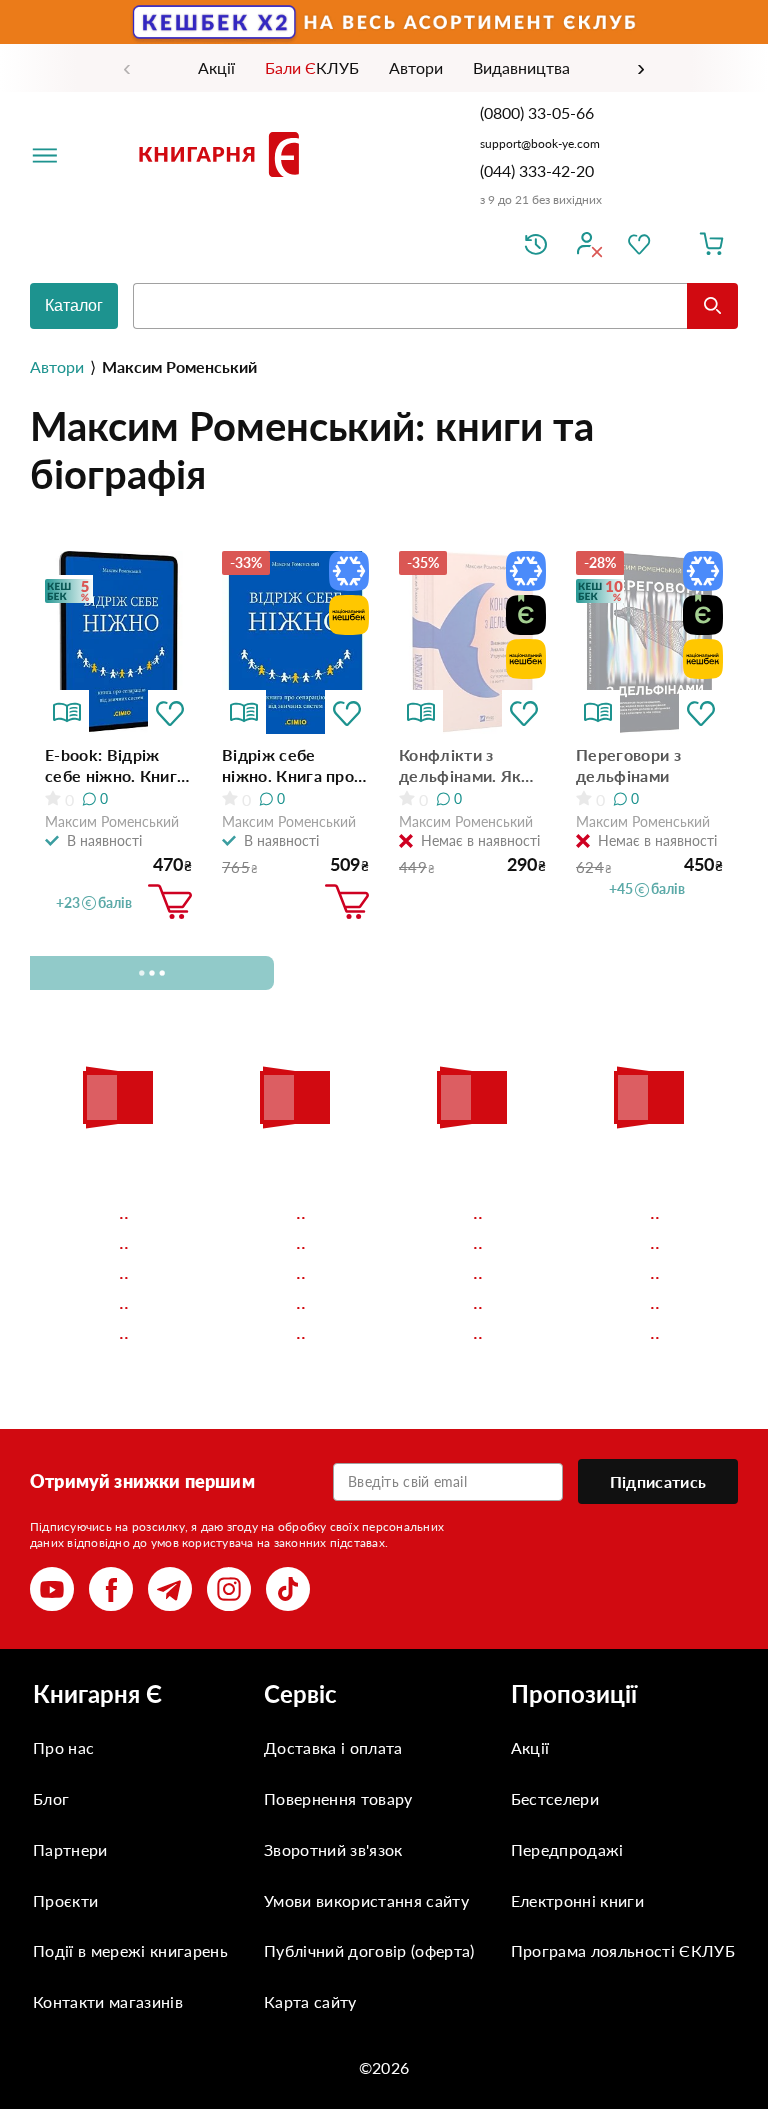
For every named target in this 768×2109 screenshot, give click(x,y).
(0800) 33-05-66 (539, 112)
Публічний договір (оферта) (369, 1950)
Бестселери (555, 1798)
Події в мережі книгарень (130, 1950)
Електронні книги (577, 1900)
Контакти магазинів (108, 2001)
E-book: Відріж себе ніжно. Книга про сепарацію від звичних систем (115, 765)
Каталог (74, 305)
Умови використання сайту (366, 1900)
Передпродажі (567, 1849)
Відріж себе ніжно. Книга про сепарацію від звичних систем (288, 765)
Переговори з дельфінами (628, 765)
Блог (51, 1798)
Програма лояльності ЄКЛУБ (623, 1950)
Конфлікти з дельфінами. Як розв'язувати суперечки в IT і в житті (466, 765)
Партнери (70, 1849)
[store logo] (223, 154)
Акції (530, 1747)
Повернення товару (338, 1798)
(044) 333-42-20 (537, 170)
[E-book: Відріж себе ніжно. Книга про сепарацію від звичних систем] (118, 643)
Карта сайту (310, 2001)
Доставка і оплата (333, 1747)
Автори (57, 366)
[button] (170, 712)
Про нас (63, 1747)
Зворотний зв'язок (333, 1849)
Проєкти (65, 1900)
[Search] (712, 306)
